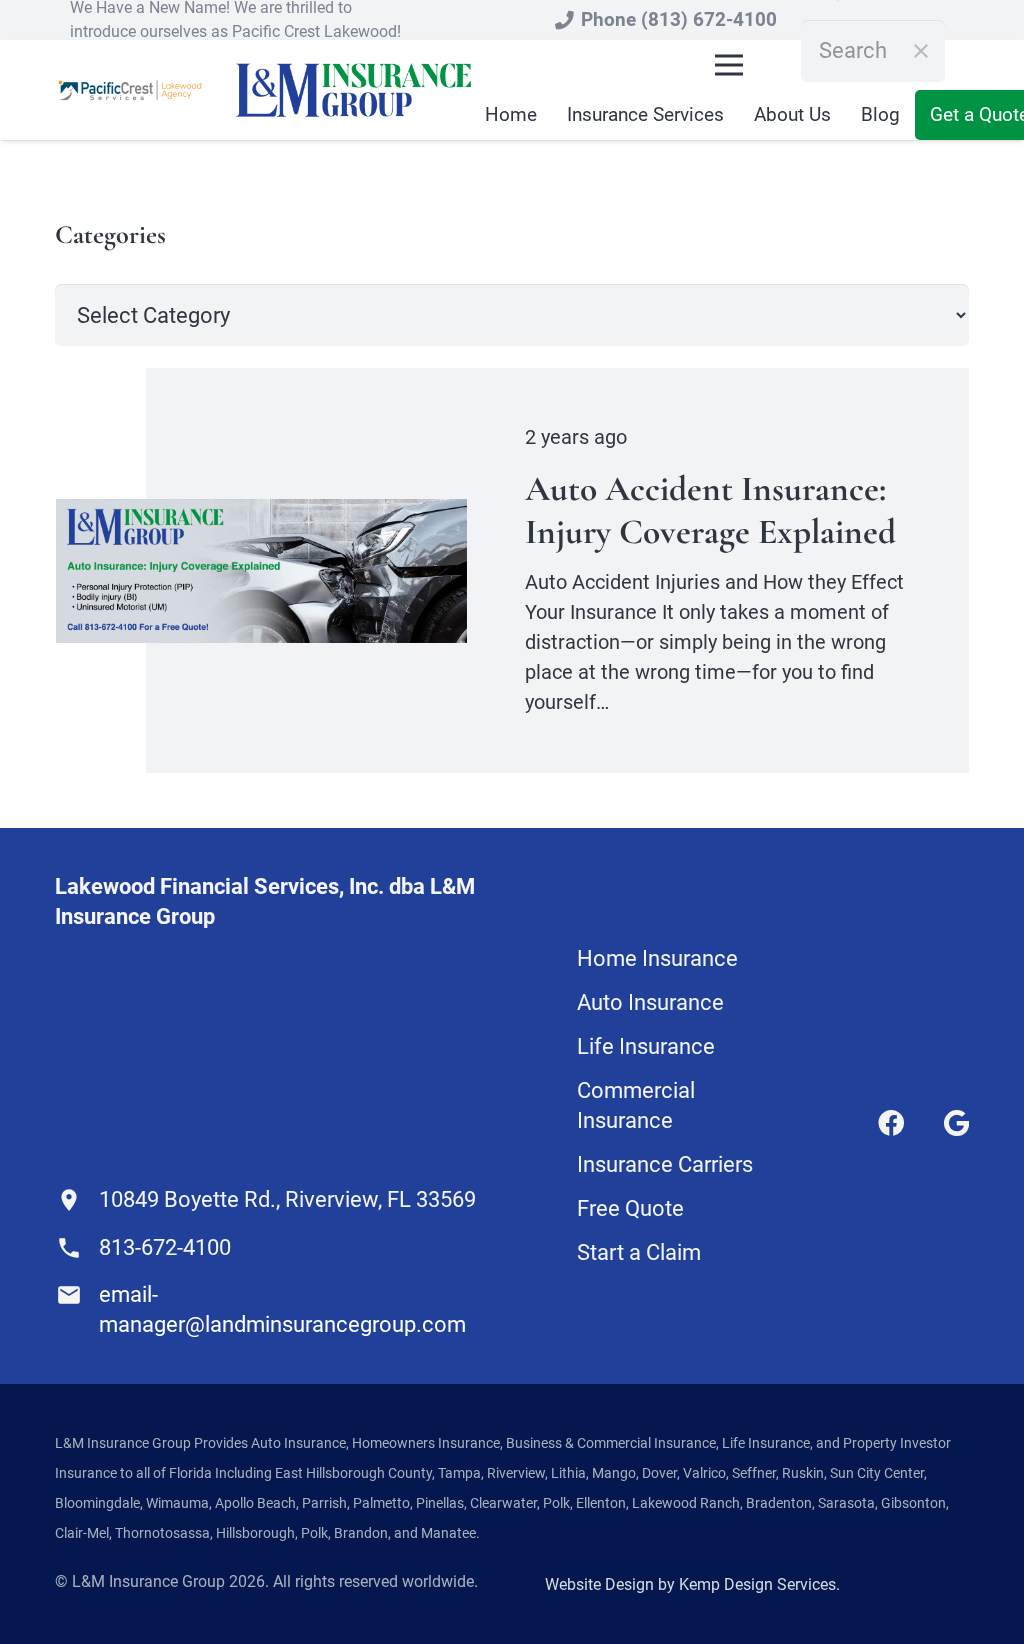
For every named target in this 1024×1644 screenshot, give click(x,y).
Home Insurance (657, 958)
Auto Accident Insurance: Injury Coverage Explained (710, 509)
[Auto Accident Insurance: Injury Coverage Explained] (261, 513)
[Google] (956, 1123)
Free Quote (630, 1208)
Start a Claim (639, 1252)
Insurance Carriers (665, 1164)
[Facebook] (891, 1123)
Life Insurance (646, 1046)
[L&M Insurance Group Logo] (354, 90)
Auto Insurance (650, 1002)
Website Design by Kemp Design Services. (692, 1584)
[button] (729, 65)
